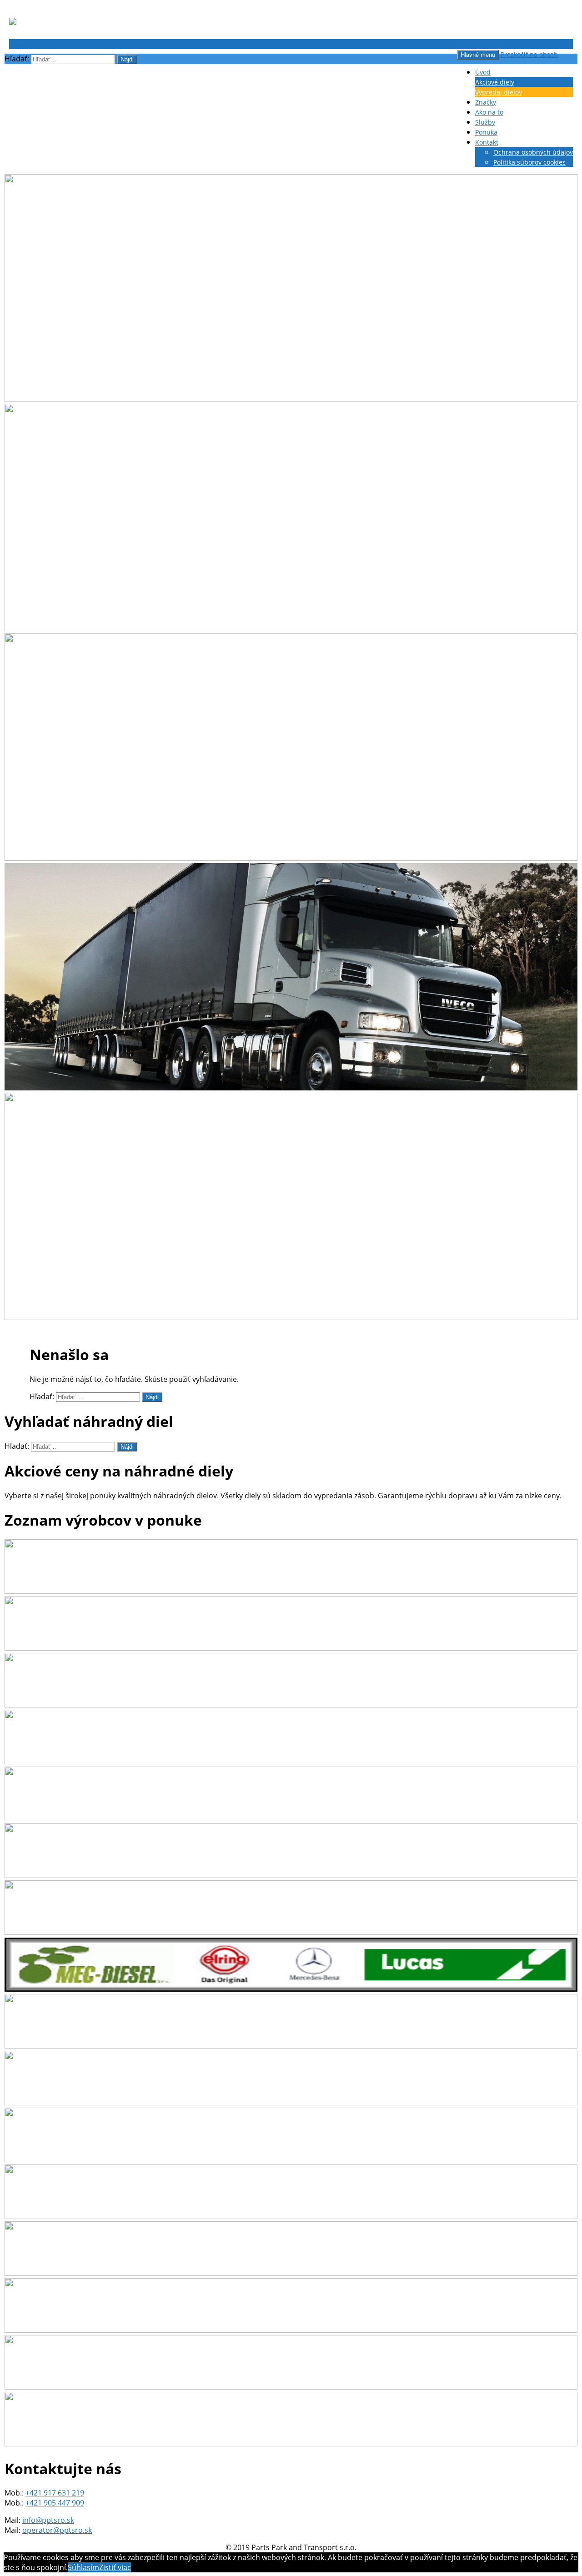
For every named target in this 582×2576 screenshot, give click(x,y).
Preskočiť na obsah (529, 54)
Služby (485, 122)
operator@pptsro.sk (57, 2530)
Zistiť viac (115, 2567)
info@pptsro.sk (48, 2520)
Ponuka (486, 132)
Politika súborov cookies (529, 162)
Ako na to (489, 112)
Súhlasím (83, 2567)
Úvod (483, 72)
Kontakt (487, 142)
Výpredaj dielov (499, 92)
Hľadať (20, 44)
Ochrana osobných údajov (533, 152)
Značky (486, 102)
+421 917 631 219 (55, 2493)
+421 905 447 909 (55, 2503)
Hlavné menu (478, 55)
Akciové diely (495, 82)
